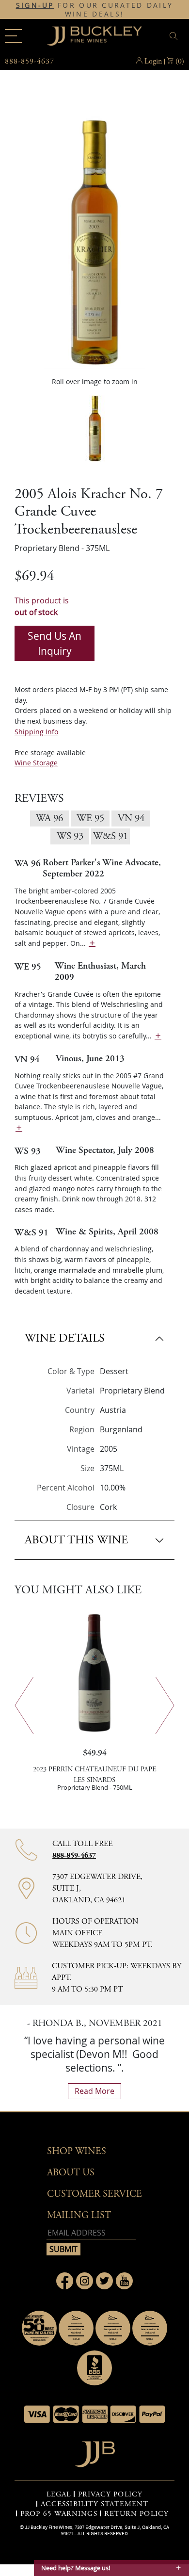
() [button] (180, 61)
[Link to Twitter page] (104, 2281)
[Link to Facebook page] (65, 2281)
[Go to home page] (95, 2452)
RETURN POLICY (136, 2514)
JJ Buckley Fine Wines (48, 2527)
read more (94, 2091)
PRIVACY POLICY (110, 2495)
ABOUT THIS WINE (76, 1540)
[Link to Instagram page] (85, 2281)
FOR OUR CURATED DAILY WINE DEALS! (95, 10)
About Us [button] (71, 2173)
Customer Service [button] (94, 2194)
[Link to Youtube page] (124, 2281)
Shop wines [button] (77, 2151)
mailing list (79, 2215)
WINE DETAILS (65, 1338)
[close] (175, 36)
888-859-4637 (74, 1855)
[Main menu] (13, 36)
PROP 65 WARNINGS (59, 2514)
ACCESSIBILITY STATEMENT (94, 2504)
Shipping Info (36, 732)
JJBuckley (94, 36)
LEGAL (59, 2495)
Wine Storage (36, 763)
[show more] (92, 943)
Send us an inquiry (55, 643)
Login (153, 61)
